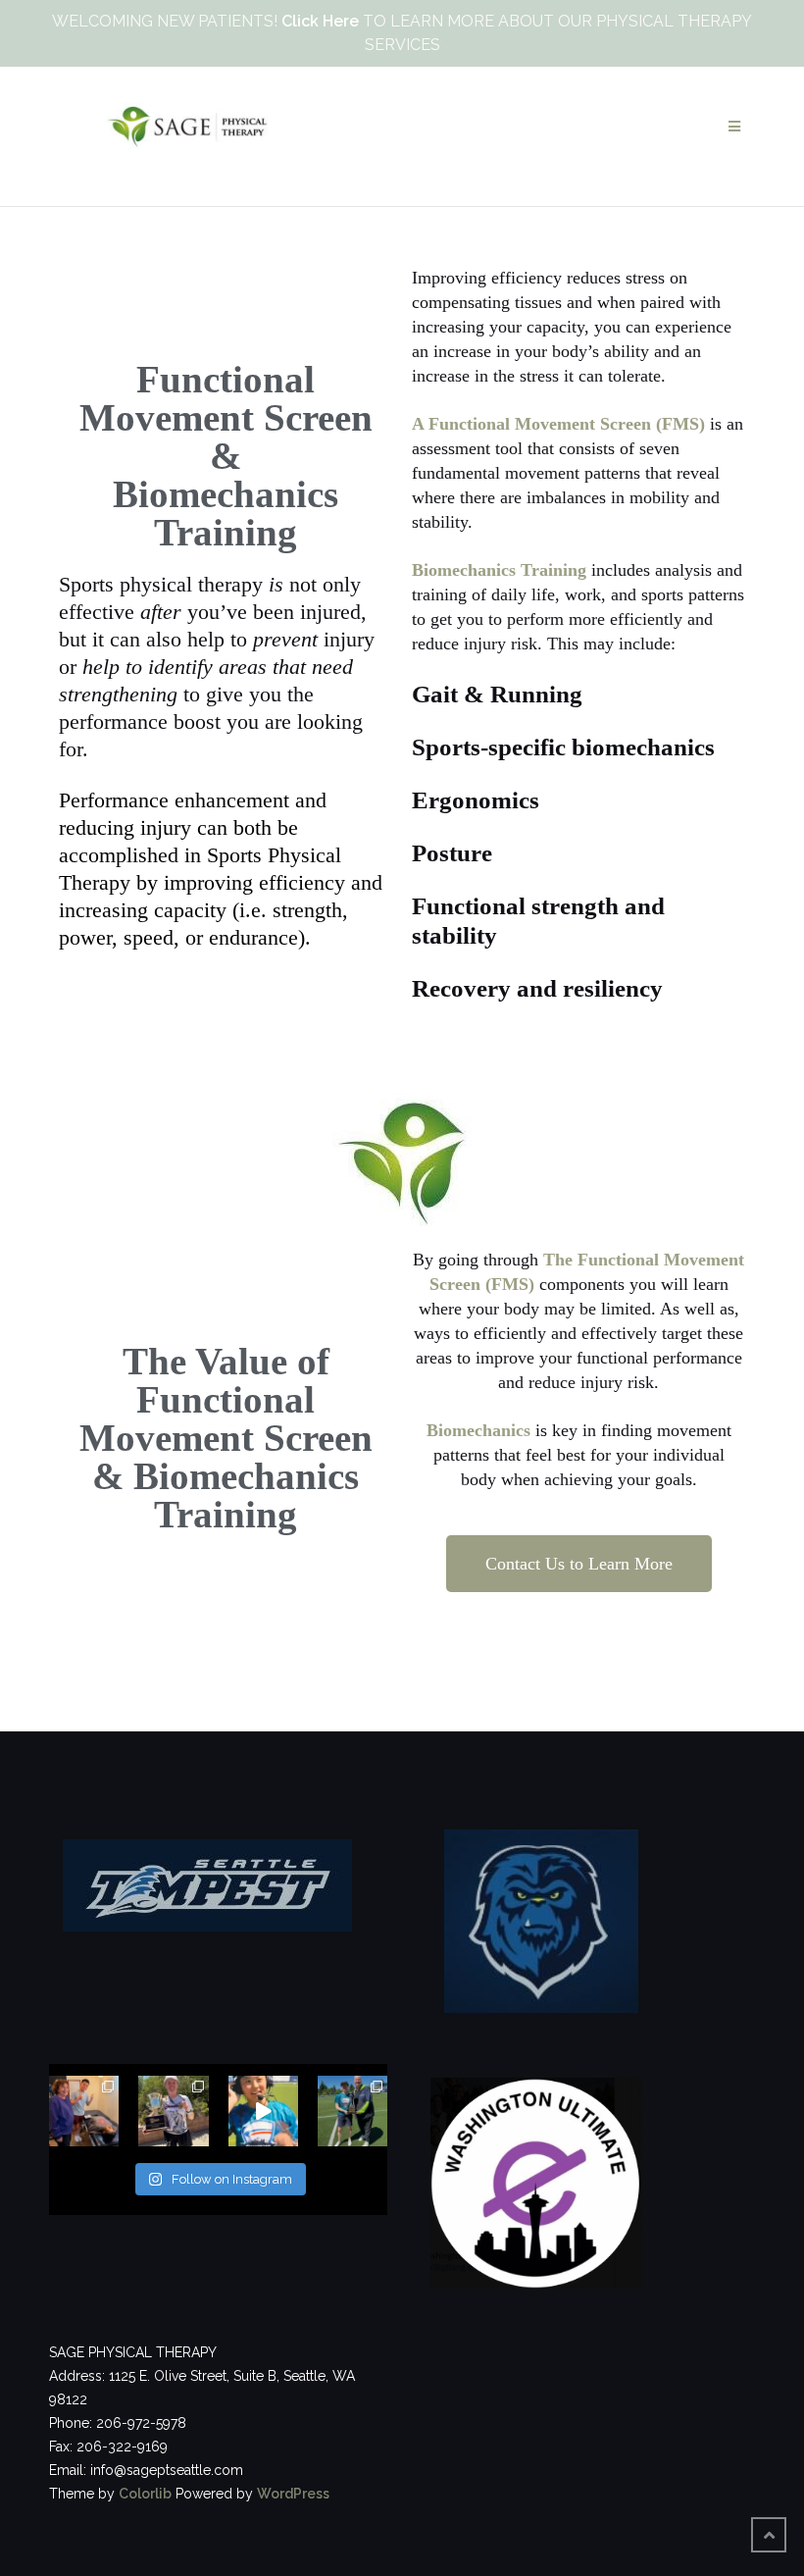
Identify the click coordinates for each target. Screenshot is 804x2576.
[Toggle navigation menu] (734, 127)
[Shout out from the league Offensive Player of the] (263, 2111)
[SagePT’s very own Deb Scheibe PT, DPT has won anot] (173, 2111)
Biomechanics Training (499, 570)
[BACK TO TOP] (769, 2535)
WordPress (293, 2494)
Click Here (320, 21)
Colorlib (145, 2494)
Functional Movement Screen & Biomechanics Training (226, 456)
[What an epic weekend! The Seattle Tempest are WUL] (352, 2111)
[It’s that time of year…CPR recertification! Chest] (84, 2111)
